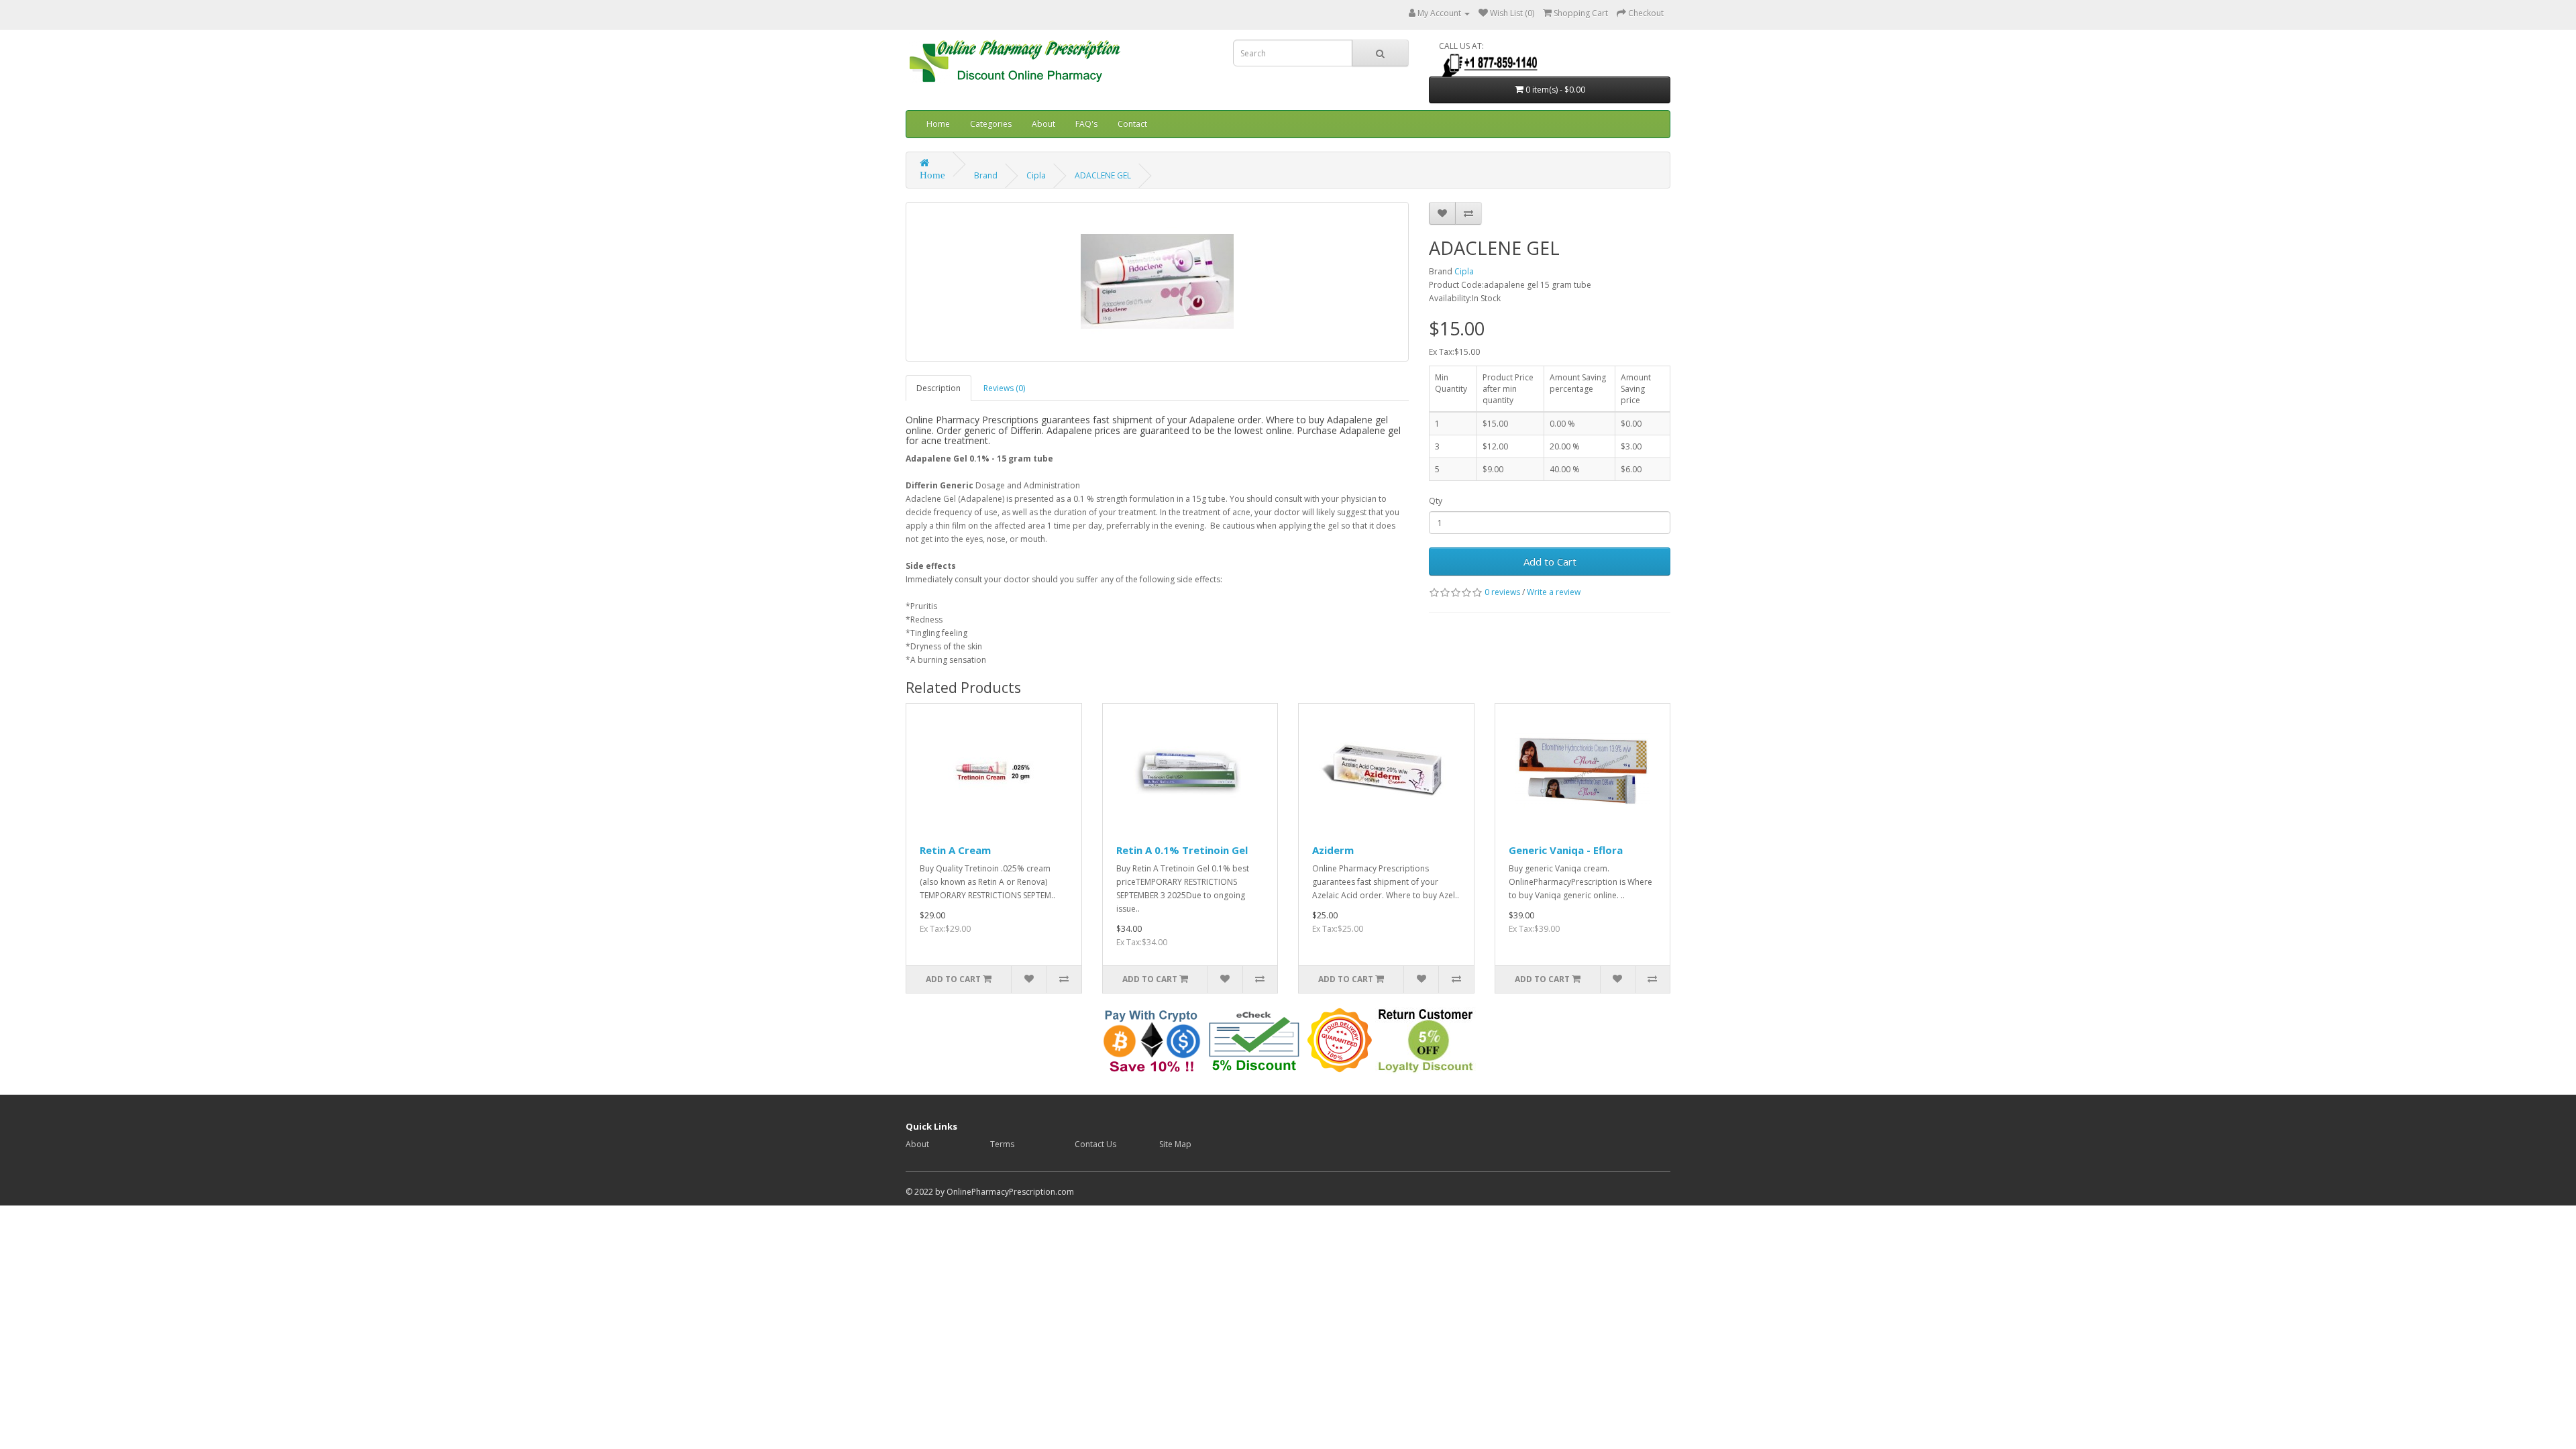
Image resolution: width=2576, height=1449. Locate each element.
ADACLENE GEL (1103, 175)
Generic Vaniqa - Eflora (1566, 850)
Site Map (1175, 1144)
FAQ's (1086, 124)
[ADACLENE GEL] (1157, 282)
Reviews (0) (1004, 388)
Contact (1132, 124)
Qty (1436, 501)
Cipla (1036, 175)
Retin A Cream (955, 850)
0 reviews (1502, 592)
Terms (1002, 1144)
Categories (991, 124)
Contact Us (1095, 1144)
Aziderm (1333, 850)
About (1043, 124)
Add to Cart (1550, 561)
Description (938, 388)
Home (938, 124)
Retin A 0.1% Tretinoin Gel (1182, 850)
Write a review (1554, 592)
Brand (986, 175)
